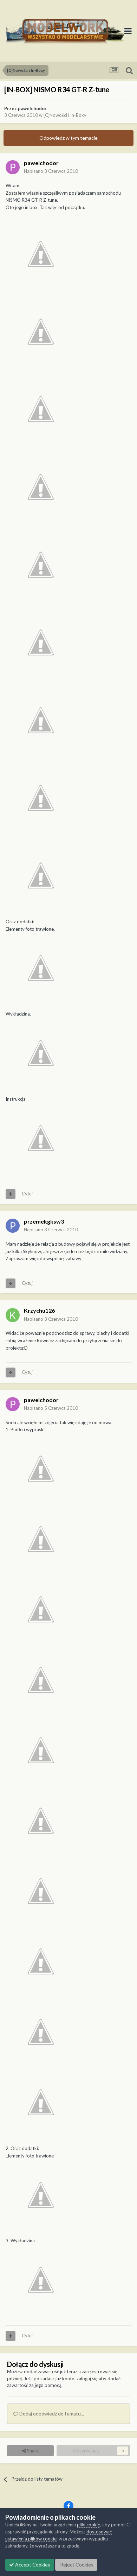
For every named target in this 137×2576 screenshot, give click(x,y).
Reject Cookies (76, 2565)
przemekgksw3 (44, 1221)
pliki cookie (89, 2525)
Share (32, 2451)
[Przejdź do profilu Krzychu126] (13, 1315)
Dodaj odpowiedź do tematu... (51, 2414)
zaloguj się (87, 2379)
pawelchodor (32, 108)
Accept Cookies (32, 2565)
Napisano (51, 171)
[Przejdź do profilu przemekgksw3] (13, 1226)
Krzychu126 (39, 1310)
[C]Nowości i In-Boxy (65, 115)
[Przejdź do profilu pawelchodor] (13, 167)
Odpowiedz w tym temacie (68, 138)
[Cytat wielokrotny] (11, 1194)
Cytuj (27, 1194)
